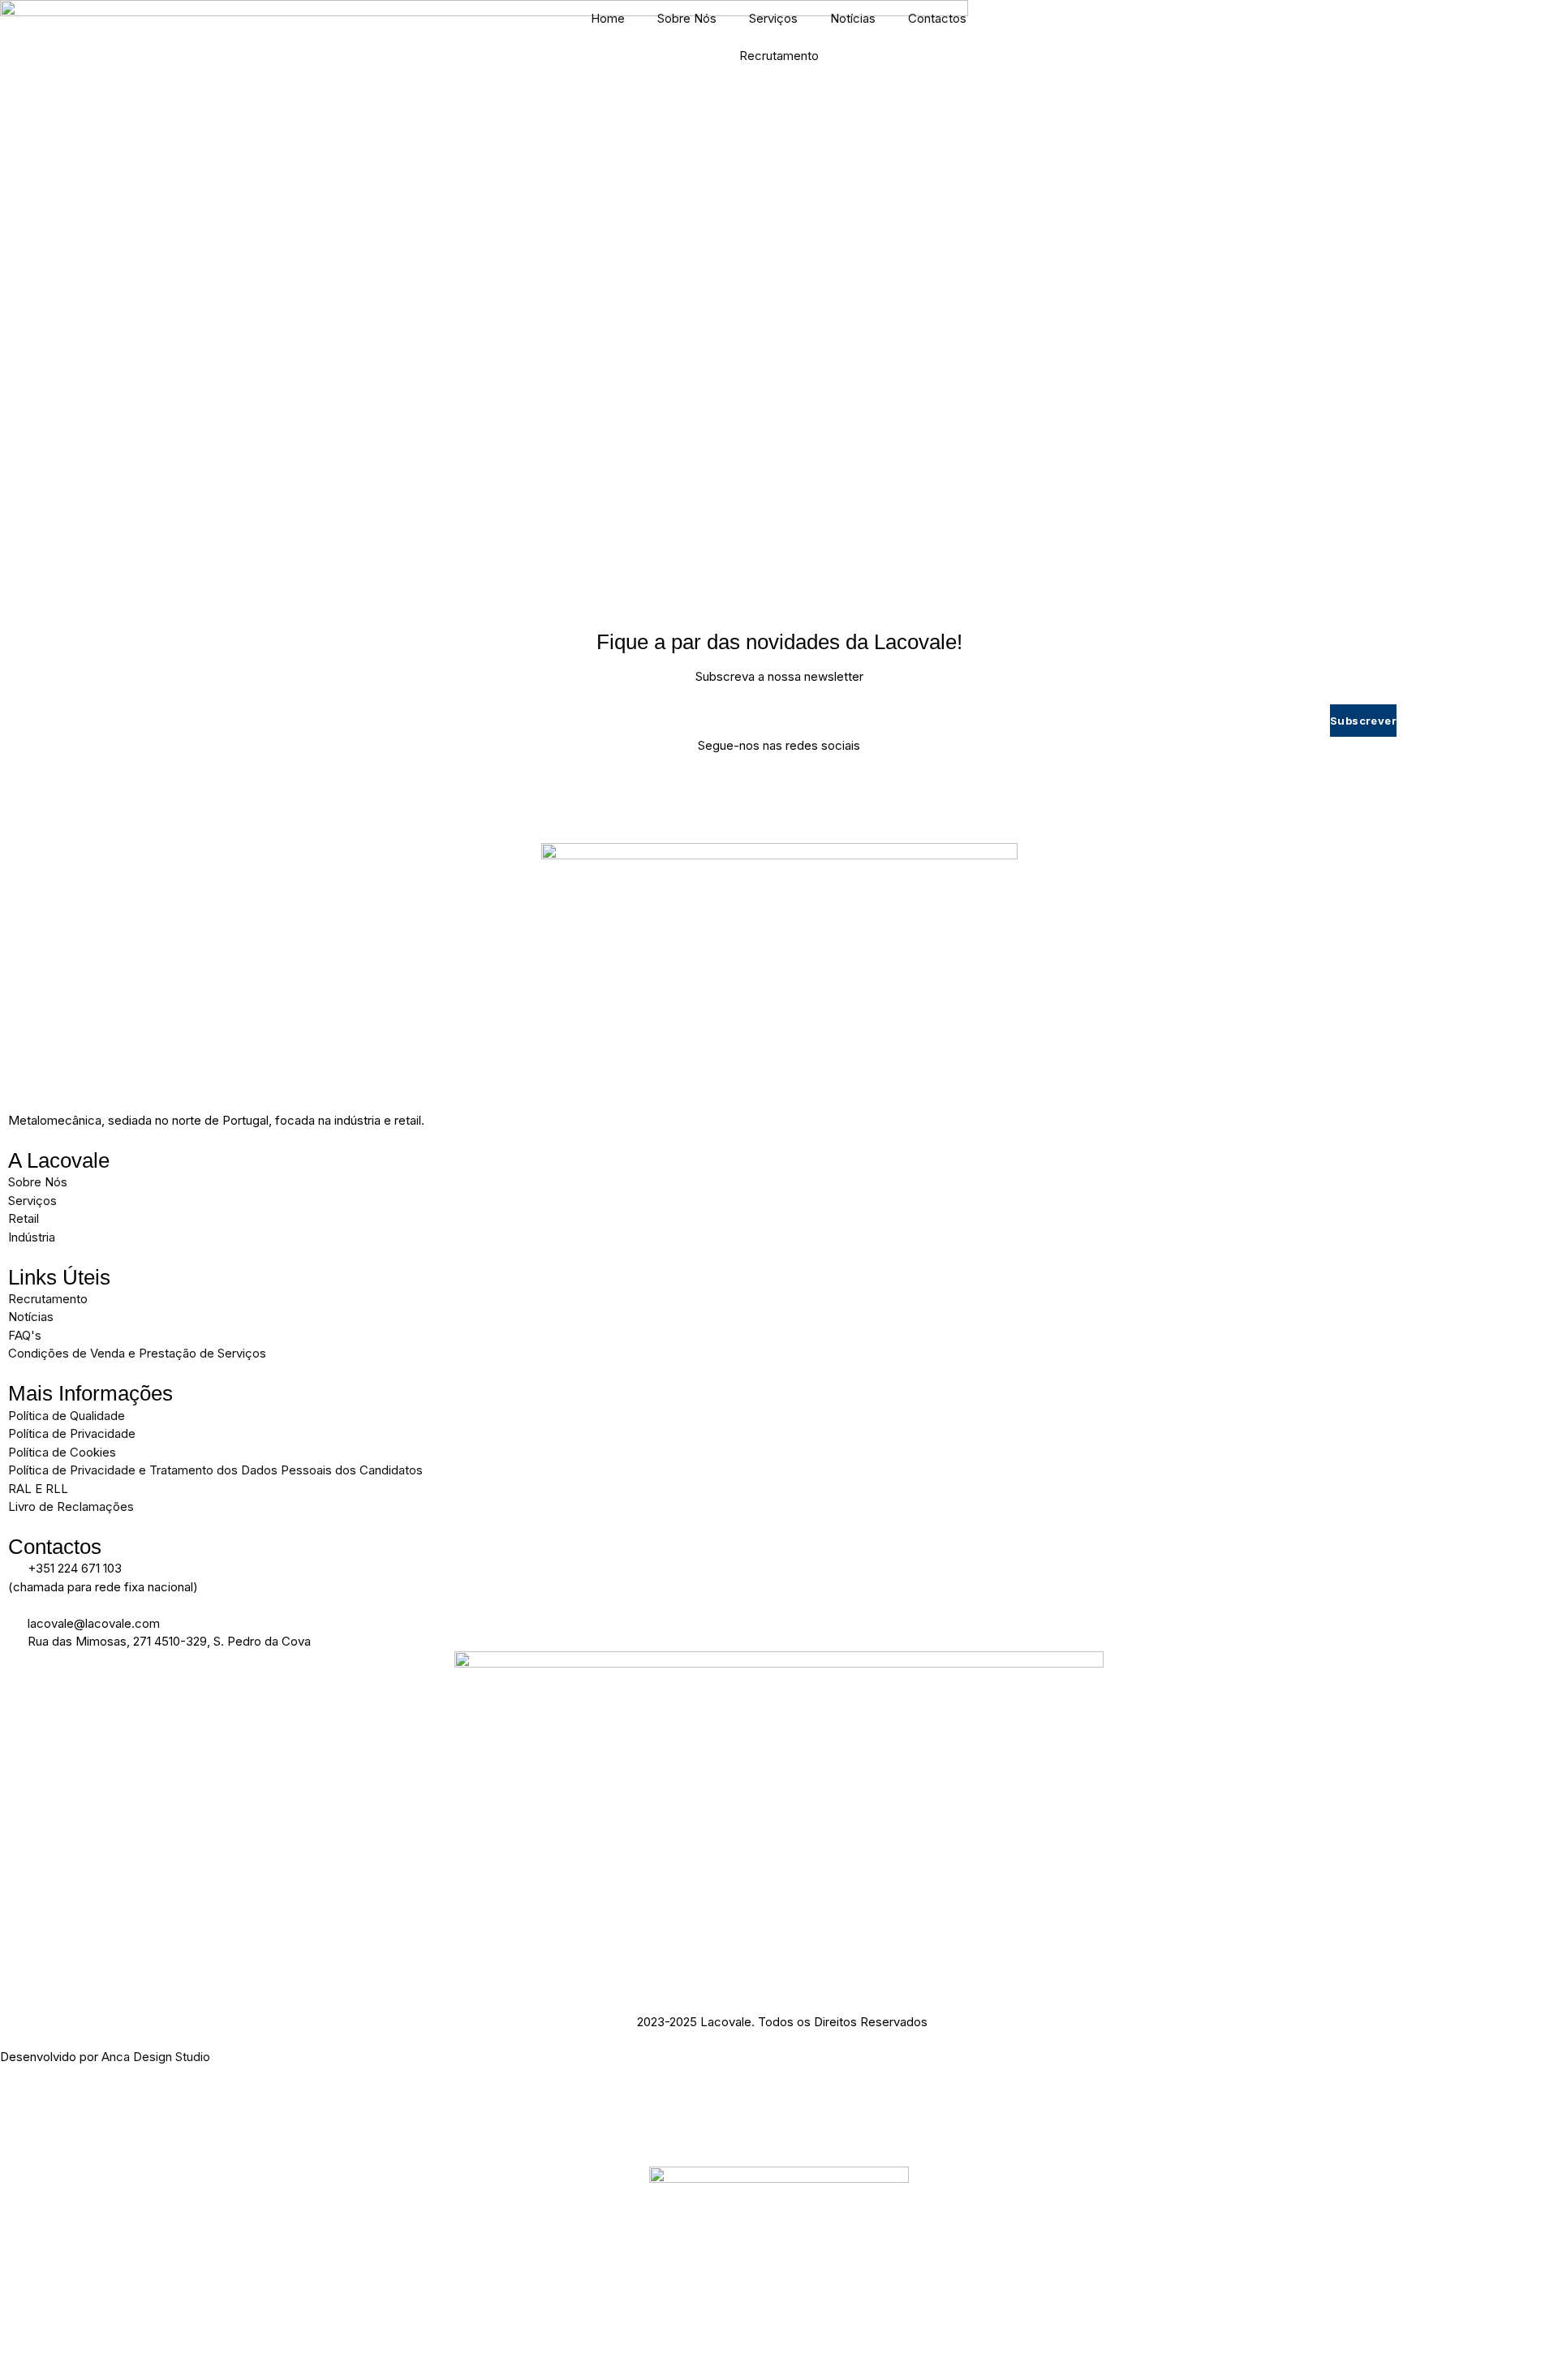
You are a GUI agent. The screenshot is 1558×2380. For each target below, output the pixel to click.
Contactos (937, 18)
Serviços (773, 18)
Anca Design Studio (156, 2057)
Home (608, 18)
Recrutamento (779, 56)
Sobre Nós (687, 18)
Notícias (853, 18)
